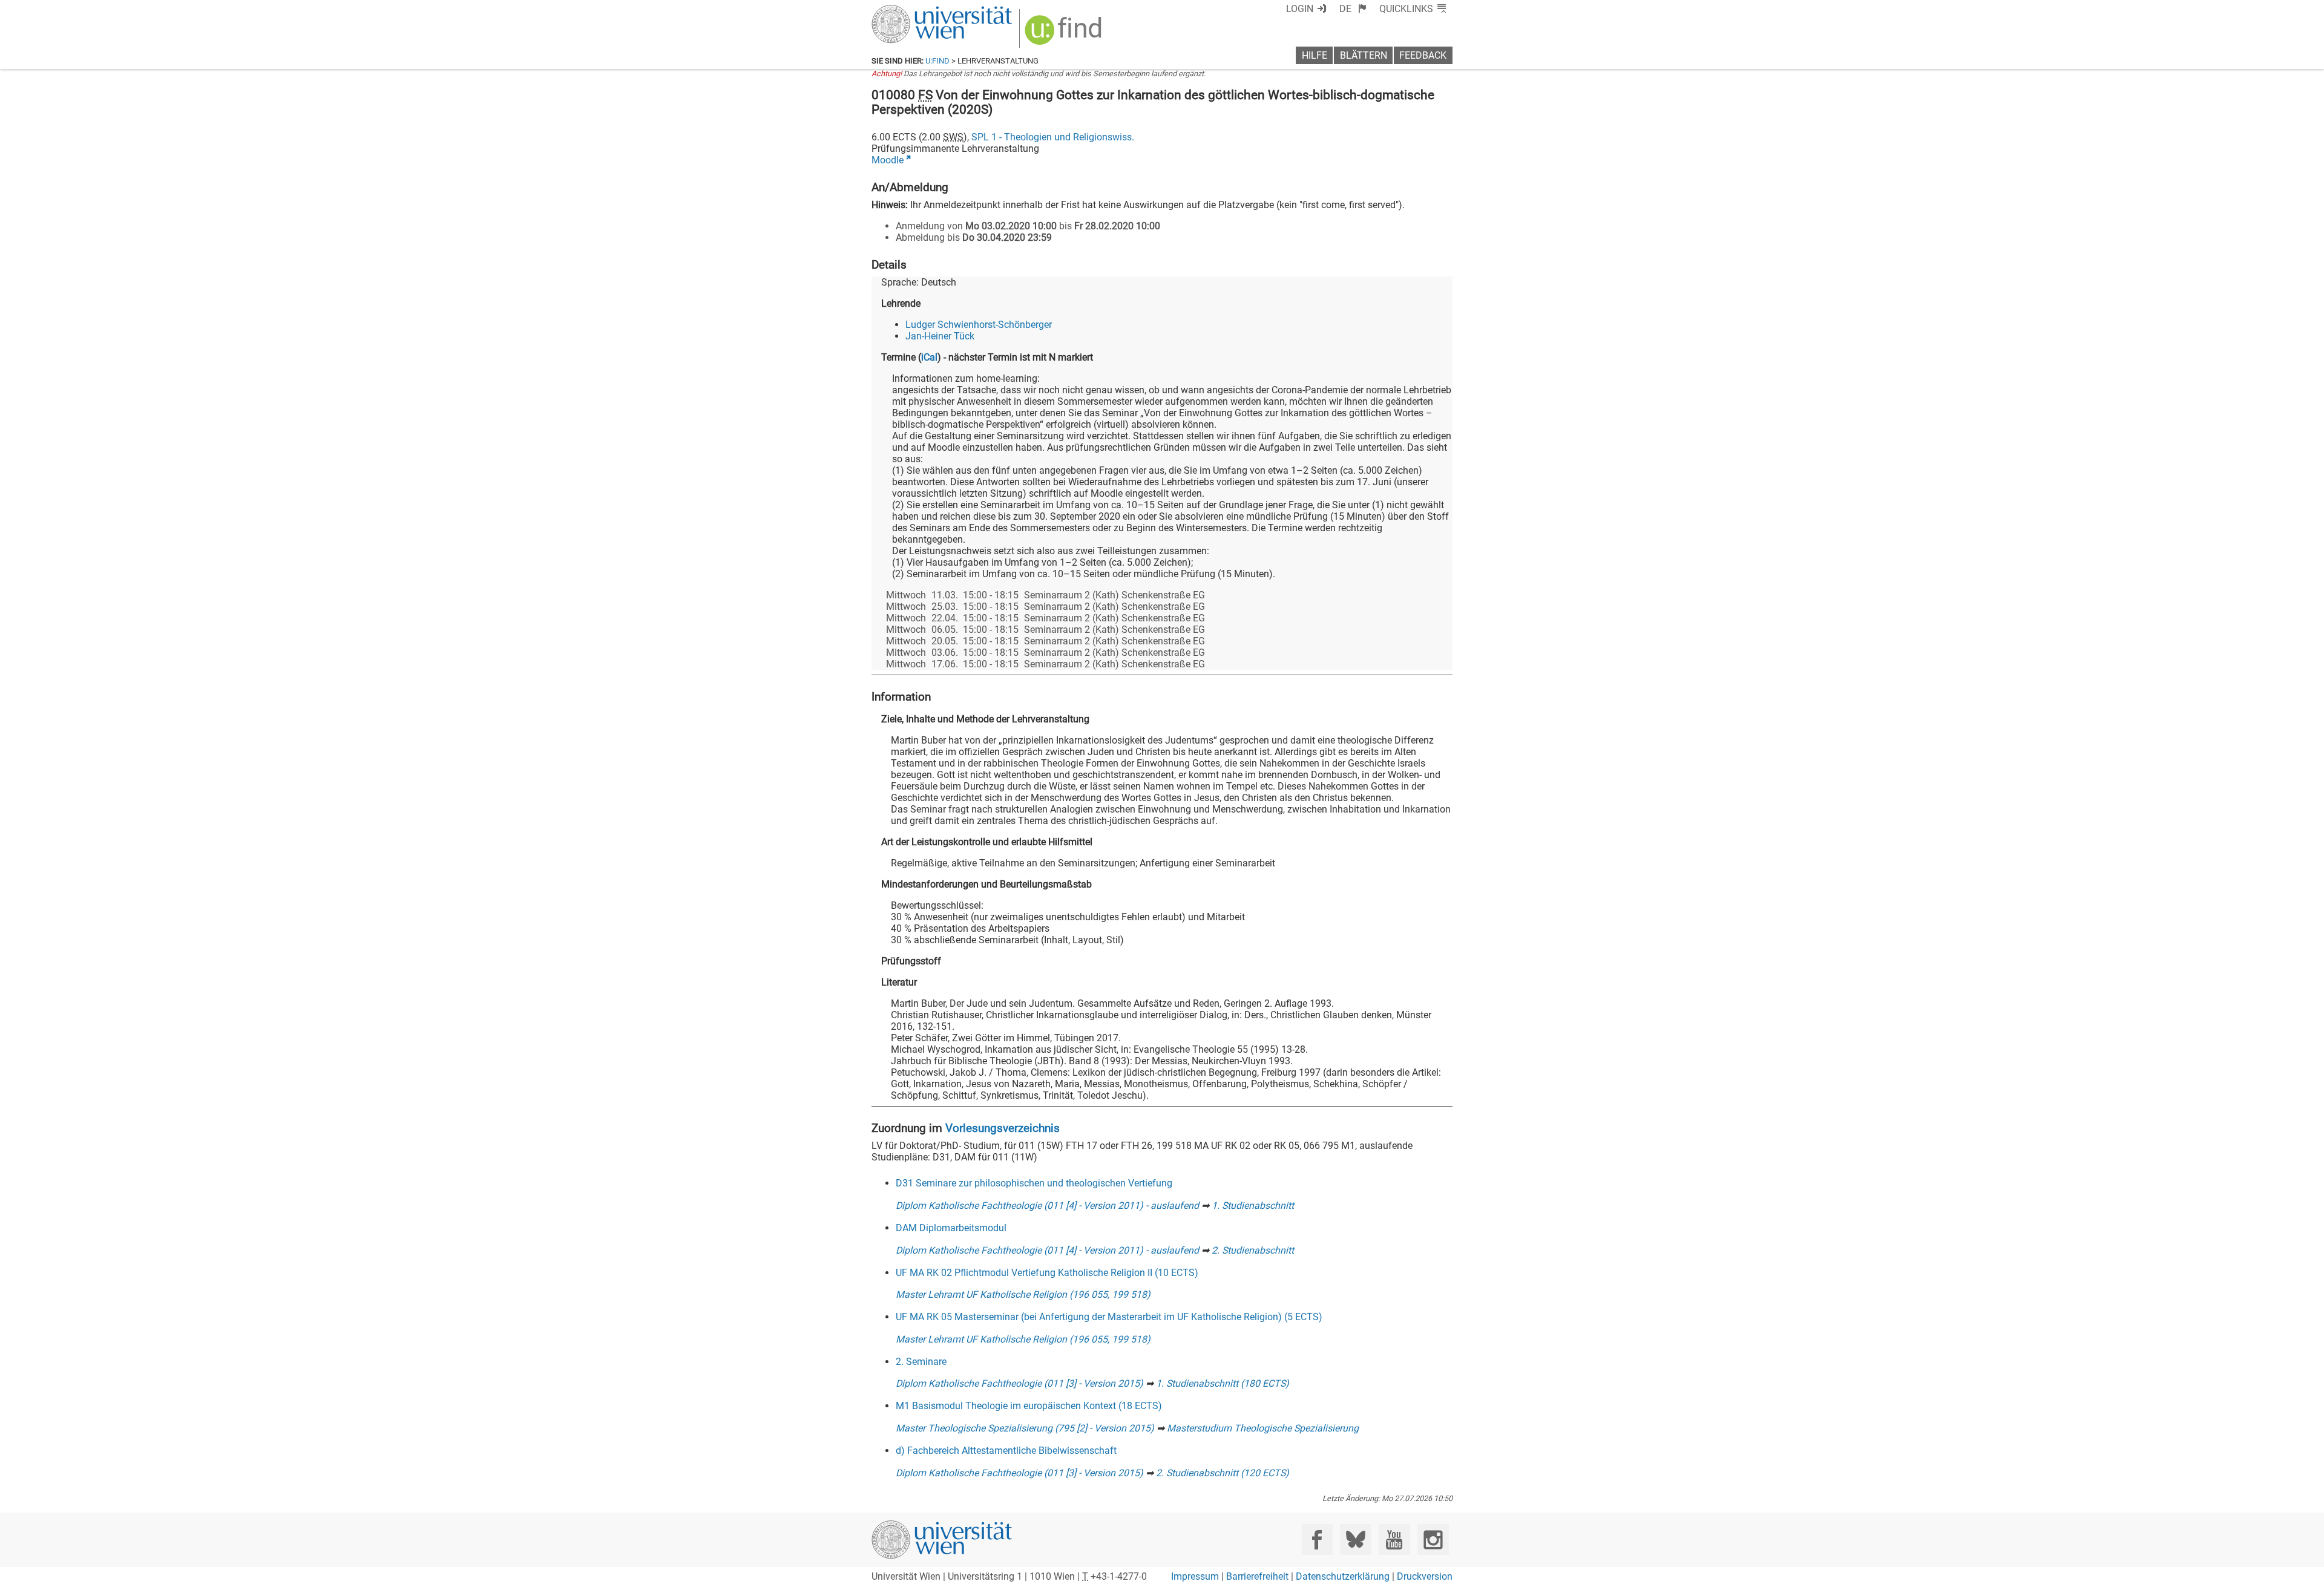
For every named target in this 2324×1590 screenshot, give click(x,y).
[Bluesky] (1355, 1539)
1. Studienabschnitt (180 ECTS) (1223, 1383)
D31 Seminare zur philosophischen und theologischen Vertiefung (1034, 1183)
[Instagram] (1433, 1539)
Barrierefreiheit (1257, 1576)
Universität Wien (913, 11)
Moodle (888, 160)
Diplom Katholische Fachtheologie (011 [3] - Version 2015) (1019, 1383)
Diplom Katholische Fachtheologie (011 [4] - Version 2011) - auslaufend (1047, 1206)
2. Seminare (921, 1362)
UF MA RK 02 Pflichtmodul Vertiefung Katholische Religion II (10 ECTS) (1047, 1273)
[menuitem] (1353, 9)
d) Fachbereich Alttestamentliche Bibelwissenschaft (1006, 1451)
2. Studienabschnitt (1253, 1250)
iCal (929, 357)
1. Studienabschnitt (1253, 1206)
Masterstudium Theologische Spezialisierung (1263, 1428)
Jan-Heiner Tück (940, 336)
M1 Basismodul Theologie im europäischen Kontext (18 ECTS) (1029, 1406)
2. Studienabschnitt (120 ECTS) (1223, 1473)
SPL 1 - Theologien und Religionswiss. (1053, 137)
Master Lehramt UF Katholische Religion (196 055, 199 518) (1023, 1294)
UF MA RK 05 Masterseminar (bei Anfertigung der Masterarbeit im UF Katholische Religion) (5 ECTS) (1109, 1317)
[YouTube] (1394, 1539)
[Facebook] (1317, 1539)
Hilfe (1315, 55)
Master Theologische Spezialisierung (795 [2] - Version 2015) (1025, 1428)
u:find (937, 61)
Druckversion (1425, 1576)
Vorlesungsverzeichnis (1003, 1128)
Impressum (1195, 1576)
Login (1300, 9)
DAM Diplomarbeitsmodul (951, 1228)
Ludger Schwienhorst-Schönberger (979, 325)
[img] (1065, 34)
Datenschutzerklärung (1343, 1576)
